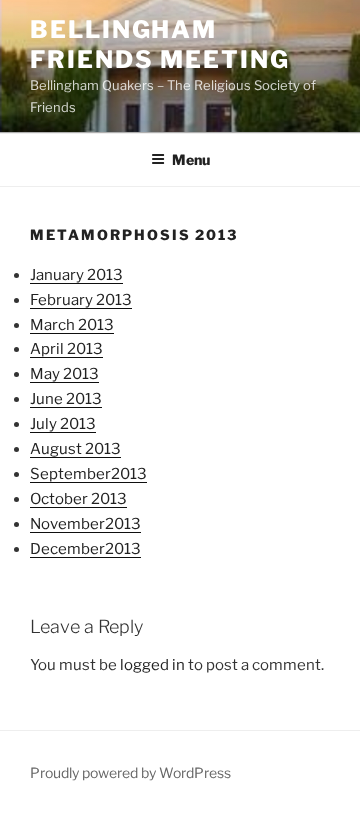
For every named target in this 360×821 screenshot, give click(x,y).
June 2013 (66, 399)
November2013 (85, 524)
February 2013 (81, 300)
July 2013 (63, 424)
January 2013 (76, 275)
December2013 (85, 549)
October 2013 (78, 499)
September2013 (88, 474)
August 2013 (75, 449)
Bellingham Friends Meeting (160, 44)
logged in (152, 665)
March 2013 (72, 325)
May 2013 (64, 374)
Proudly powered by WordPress (130, 772)
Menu (191, 159)
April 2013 (66, 349)
